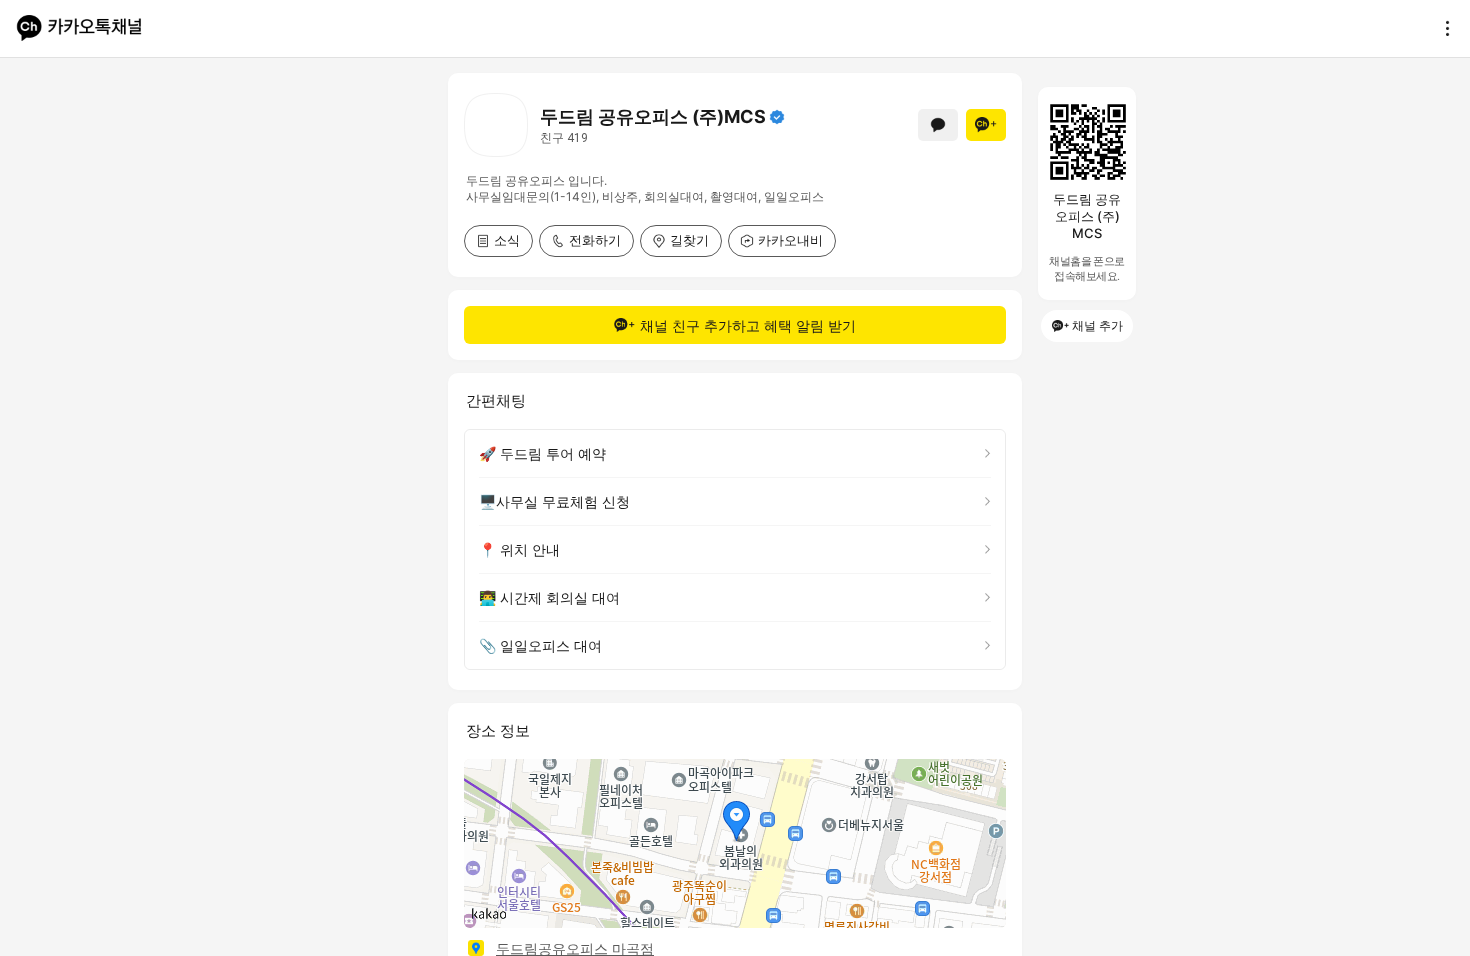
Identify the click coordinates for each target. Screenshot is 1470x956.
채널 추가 (1097, 325)
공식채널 (777, 117)
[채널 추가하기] (986, 125)
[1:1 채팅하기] (938, 125)
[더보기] (1442, 28)
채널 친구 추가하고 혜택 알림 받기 (748, 325)
